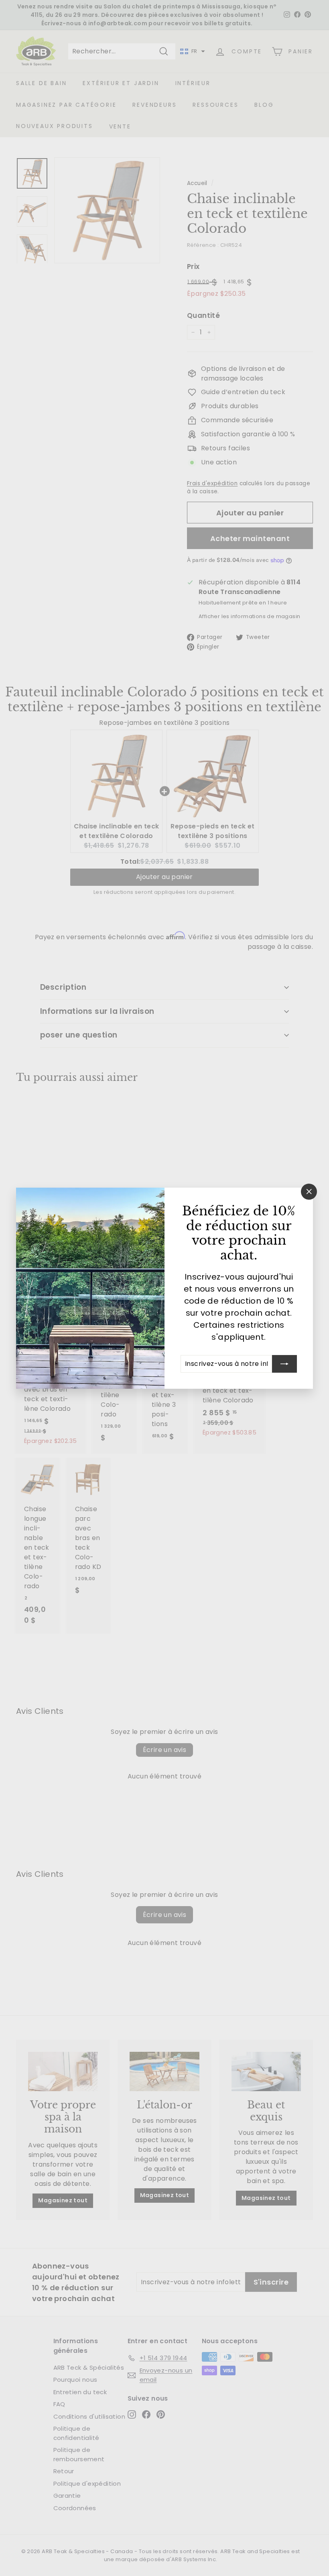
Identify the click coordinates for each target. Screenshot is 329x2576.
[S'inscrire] (284, 1363)
